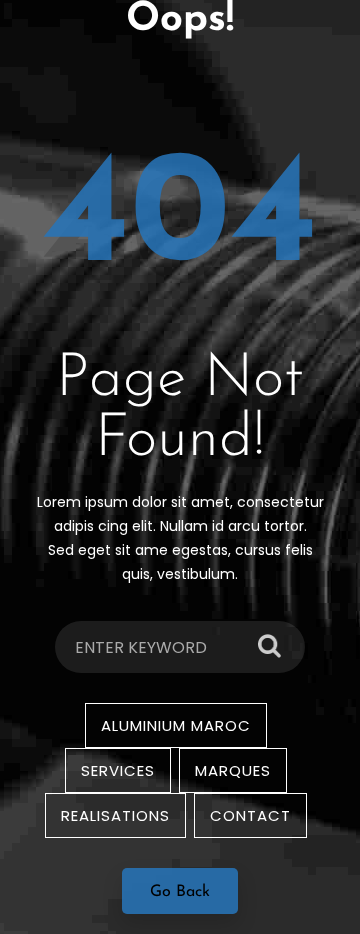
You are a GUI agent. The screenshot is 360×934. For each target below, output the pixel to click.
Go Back (180, 892)
